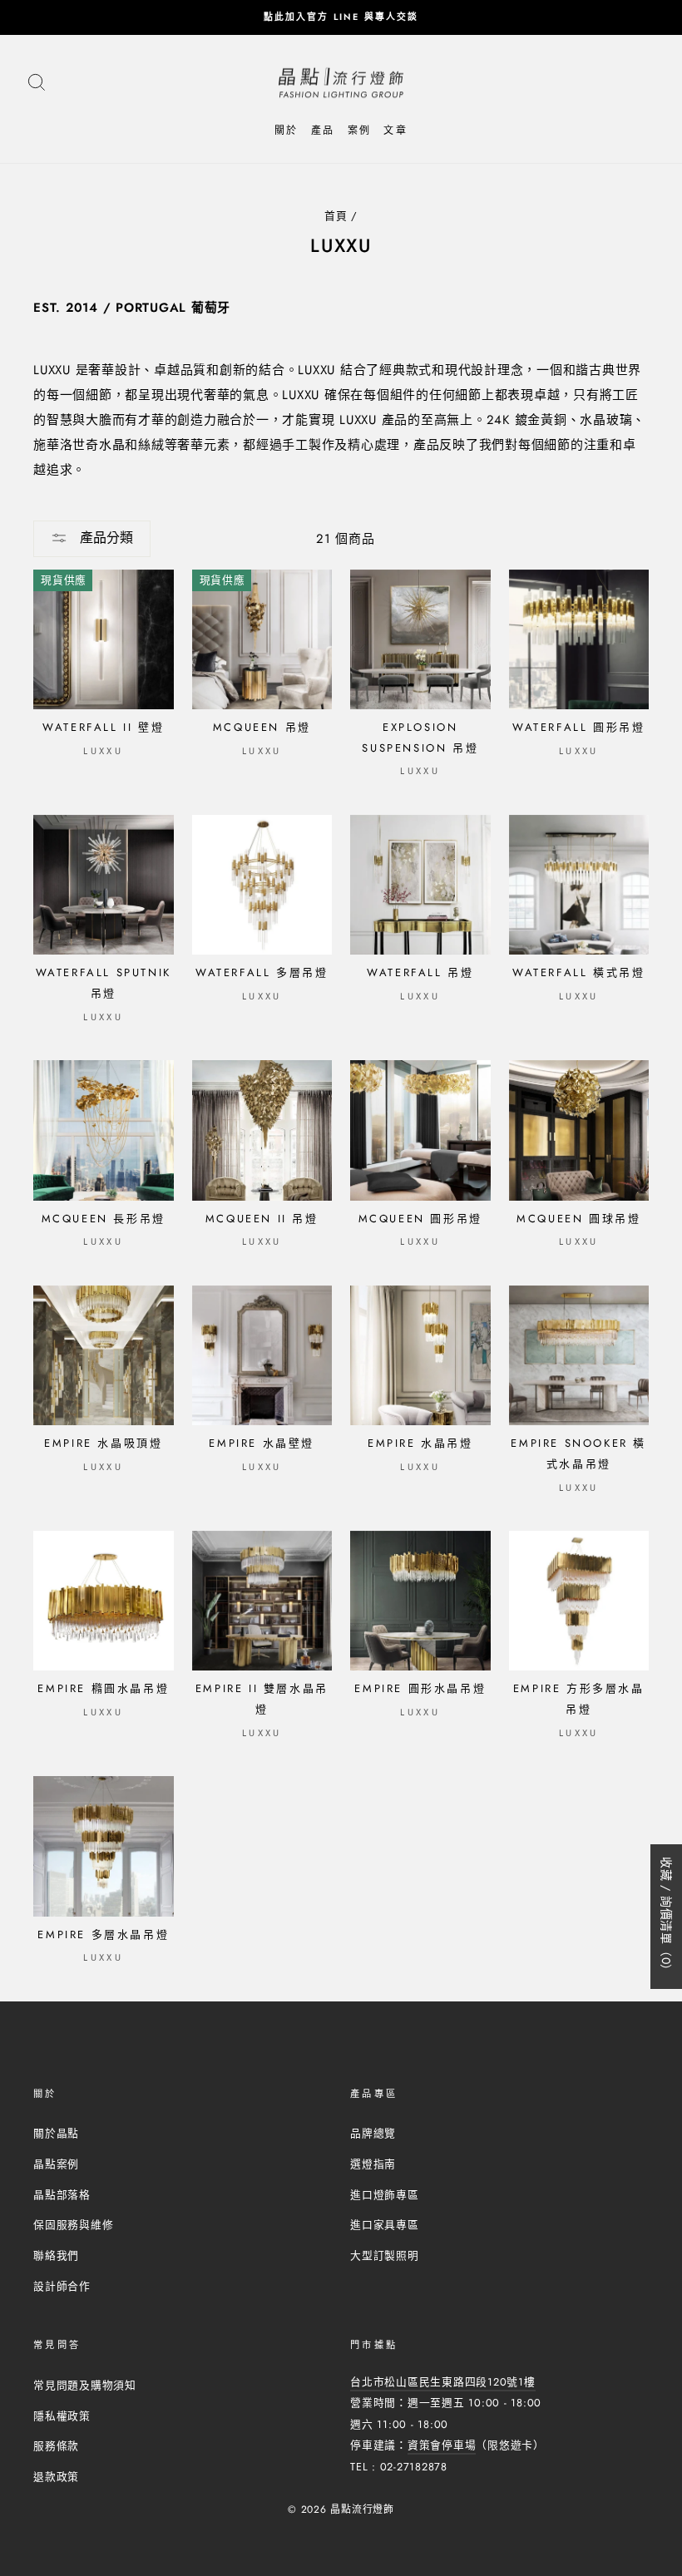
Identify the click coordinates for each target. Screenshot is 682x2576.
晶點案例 (56, 2164)
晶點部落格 (62, 2195)
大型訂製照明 (385, 2255)
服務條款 (56, 2446)
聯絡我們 (56, 2255)
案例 (360, 131)
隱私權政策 (62, 2416)
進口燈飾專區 (385, 2195)
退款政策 (56, 2477)
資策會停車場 (442, 2445)
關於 (287, 131)
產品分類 (104, 538)
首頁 (336, 216)
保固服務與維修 (73, 2225)
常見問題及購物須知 (85, 2385)
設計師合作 (62, 2286)
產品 (323, 131)
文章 (395, 131)
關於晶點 (56, 2133)
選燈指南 (373, 2164)
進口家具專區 (385, 2225)
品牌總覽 (373, 2133)
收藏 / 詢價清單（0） (666, 1917)
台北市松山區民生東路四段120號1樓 (443, 2382)
